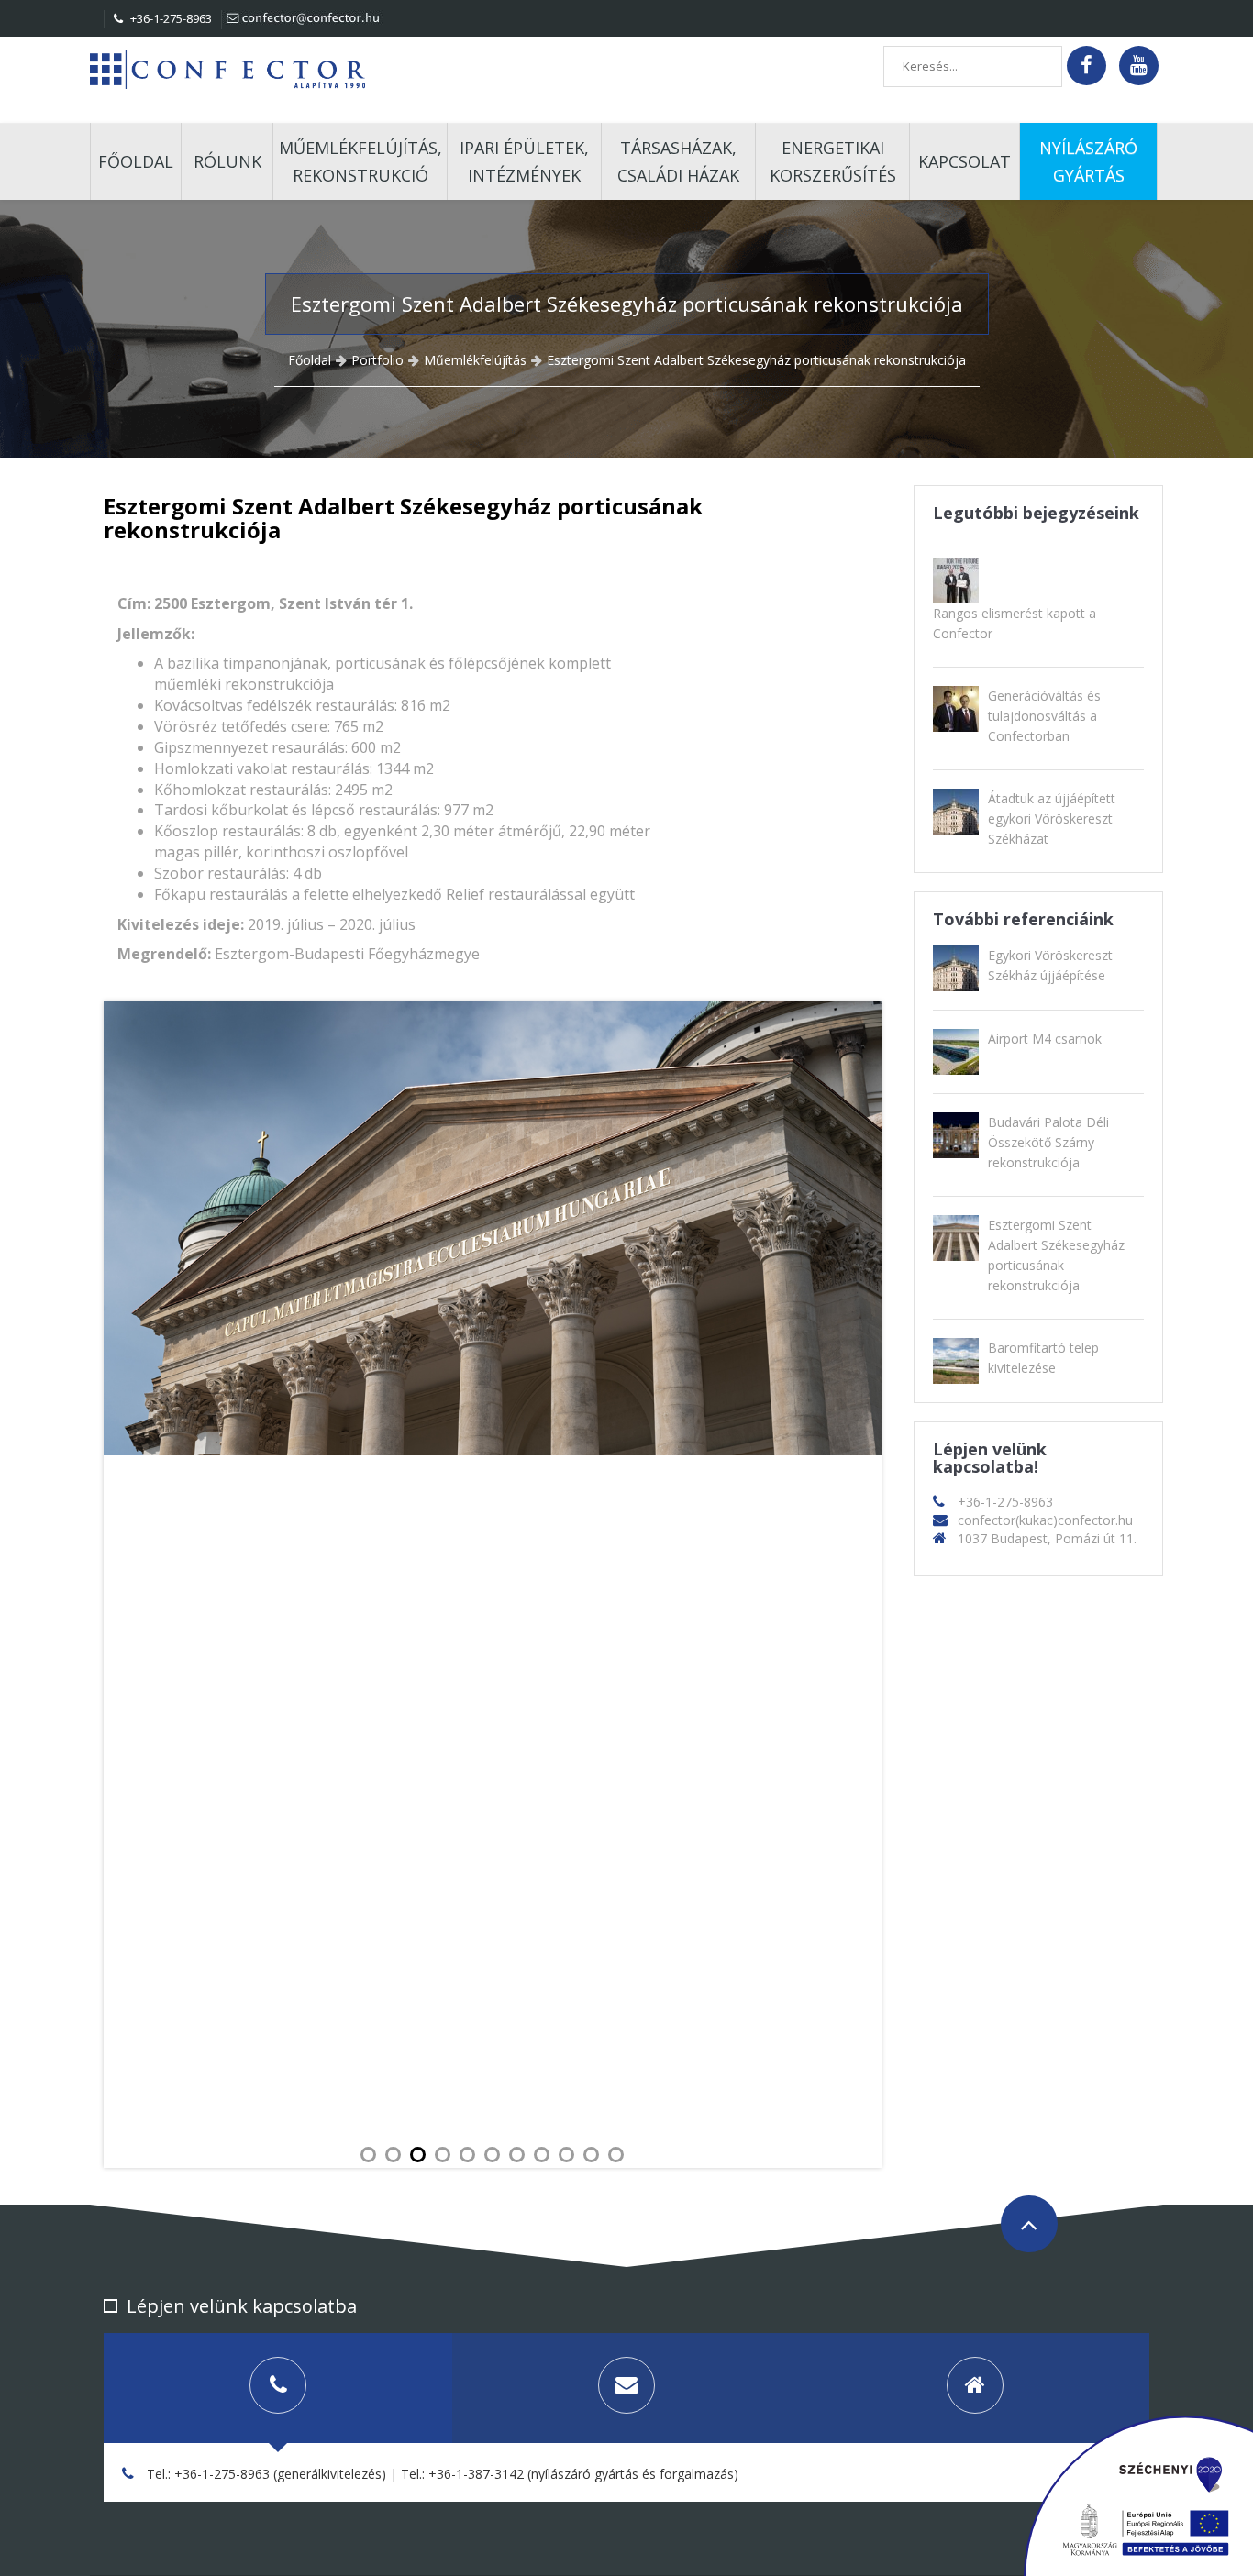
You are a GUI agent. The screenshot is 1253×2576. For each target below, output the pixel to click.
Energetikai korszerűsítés (833, 161)
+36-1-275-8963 (170, 18)
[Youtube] (1139, 66)
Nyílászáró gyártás (1088, 161)
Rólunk (227, 161)
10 (591, 2155)
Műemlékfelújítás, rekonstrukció (360, 161)
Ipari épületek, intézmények (524, 161)
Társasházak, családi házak (678, 161)
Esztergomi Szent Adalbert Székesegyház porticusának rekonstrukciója (756, 360)
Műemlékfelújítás (475, 360)
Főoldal (136, 161)
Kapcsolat (965, 161)
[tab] (278, 2388)
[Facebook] (1087, 66)
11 (616, 2155)
